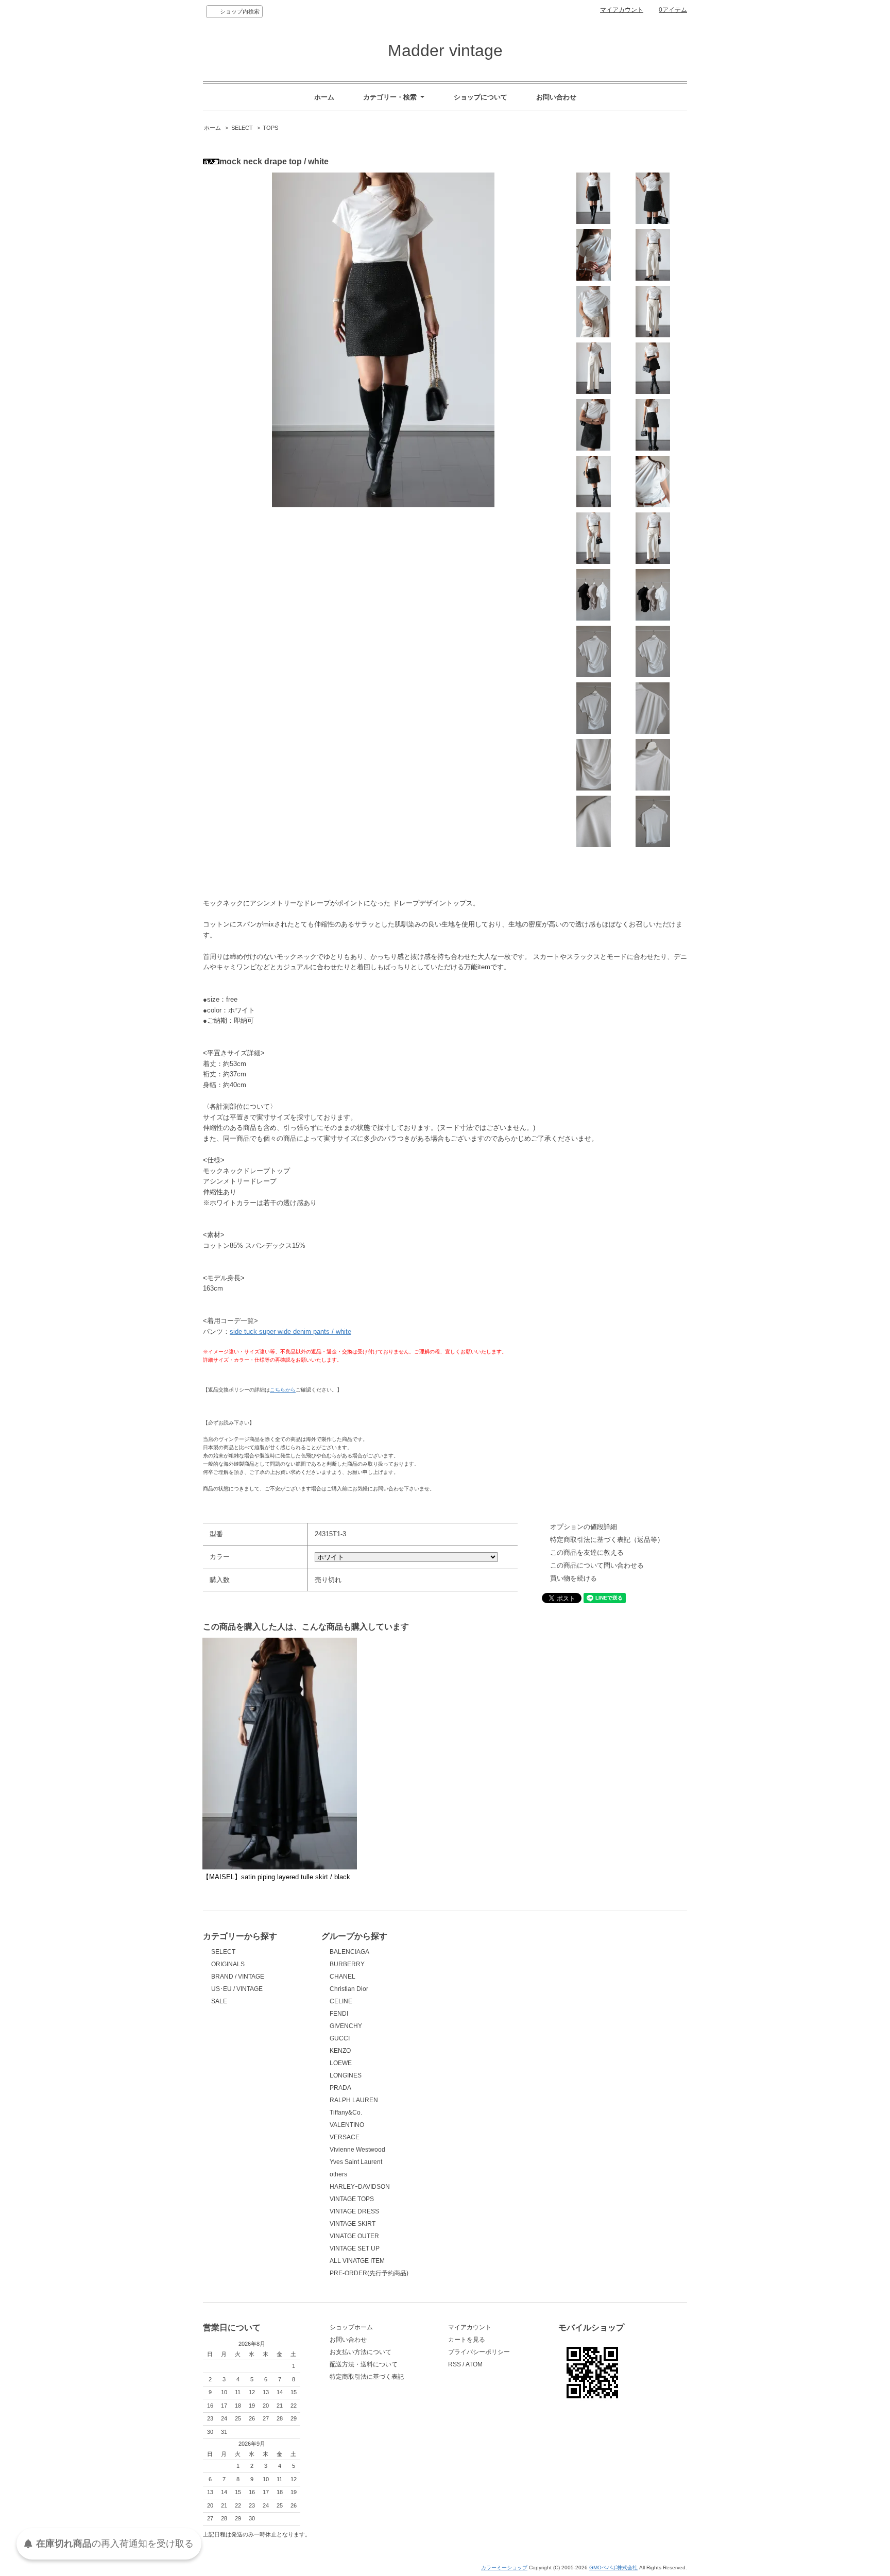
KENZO (340, 2051)
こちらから (283, 1390)
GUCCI (340, 2038)
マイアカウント (622, 10)
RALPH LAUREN (354, 2100)
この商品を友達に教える (587, 1552)
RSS (455, 2364)
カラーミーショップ (504, 2568)
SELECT (242, 128)
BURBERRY (347, 1964)
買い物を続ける (574, 1578)
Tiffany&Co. (346, 2113)
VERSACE (345, 2137)
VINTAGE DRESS (354, 2211)
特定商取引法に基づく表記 (367, 2377)
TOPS (270, 128)
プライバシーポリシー (479, 2352)
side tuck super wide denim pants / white (290, 1332)
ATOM (474, 2364)
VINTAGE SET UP (355, 2248)
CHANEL (343, 1977)
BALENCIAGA (349, 1952)
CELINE (341, 2001)
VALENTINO (347, 2125)
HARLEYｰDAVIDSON (360, 2187)
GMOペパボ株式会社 (613, 2568)
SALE (219, 2001)
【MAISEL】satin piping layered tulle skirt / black (276, 1877)
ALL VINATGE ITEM (357, 2261)
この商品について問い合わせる (597, 1565)
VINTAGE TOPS (352, 2199)
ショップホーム (351, 2327)
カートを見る (467, 2340)
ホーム (324, 97)
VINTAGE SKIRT (353, 2224)
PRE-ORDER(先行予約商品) (369, 2273)
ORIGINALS (228, 1964)
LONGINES (346, 2075)
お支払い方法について (361, 2352)
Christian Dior (349, 1989)
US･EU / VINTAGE (237, 1989)
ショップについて (481, 97)
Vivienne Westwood (357, 2150)
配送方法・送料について (364, 2364)
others (338, 2174)
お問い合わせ (556, 97)
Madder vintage (445, 50)
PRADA (340, 2088)
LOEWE (341, 2063)
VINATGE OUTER (354, 2236)
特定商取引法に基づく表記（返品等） (607, 1540)
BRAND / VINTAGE (238, 1977)
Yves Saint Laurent (356, 2162)
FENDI (339, 2014)
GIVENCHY (346, 2026)
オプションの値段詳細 (584, 1527)
